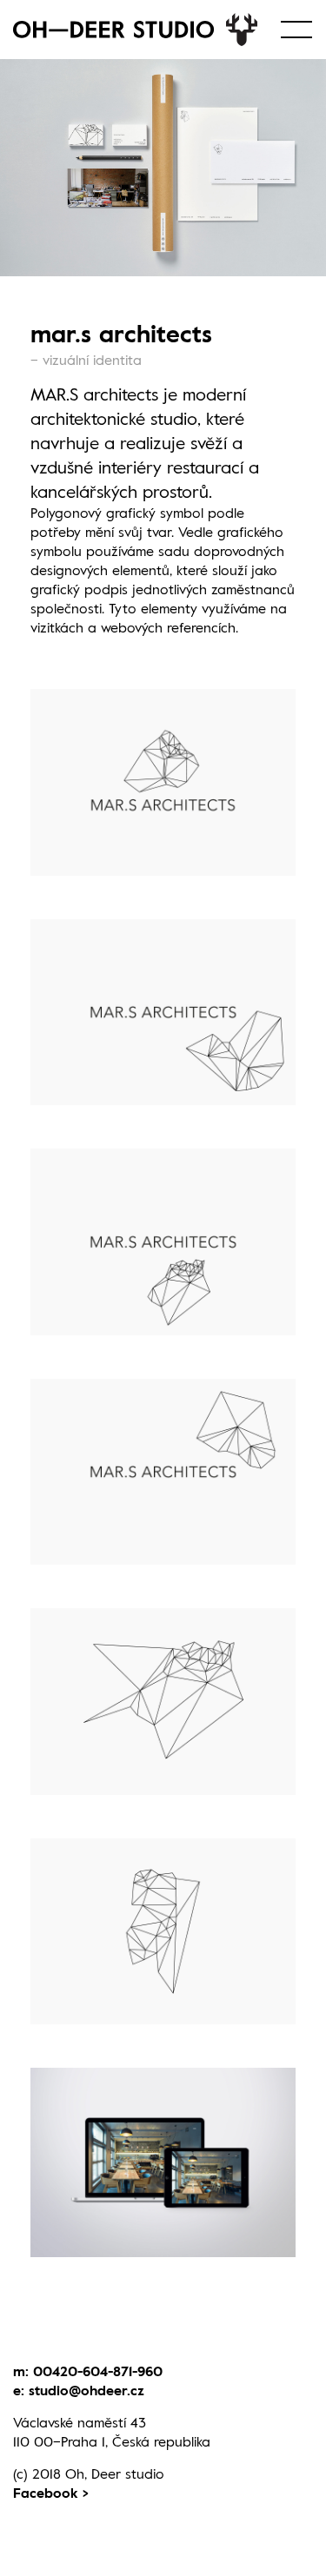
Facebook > (51, 2493)
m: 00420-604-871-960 (88, 2371)
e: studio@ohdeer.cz (79, 2390)
